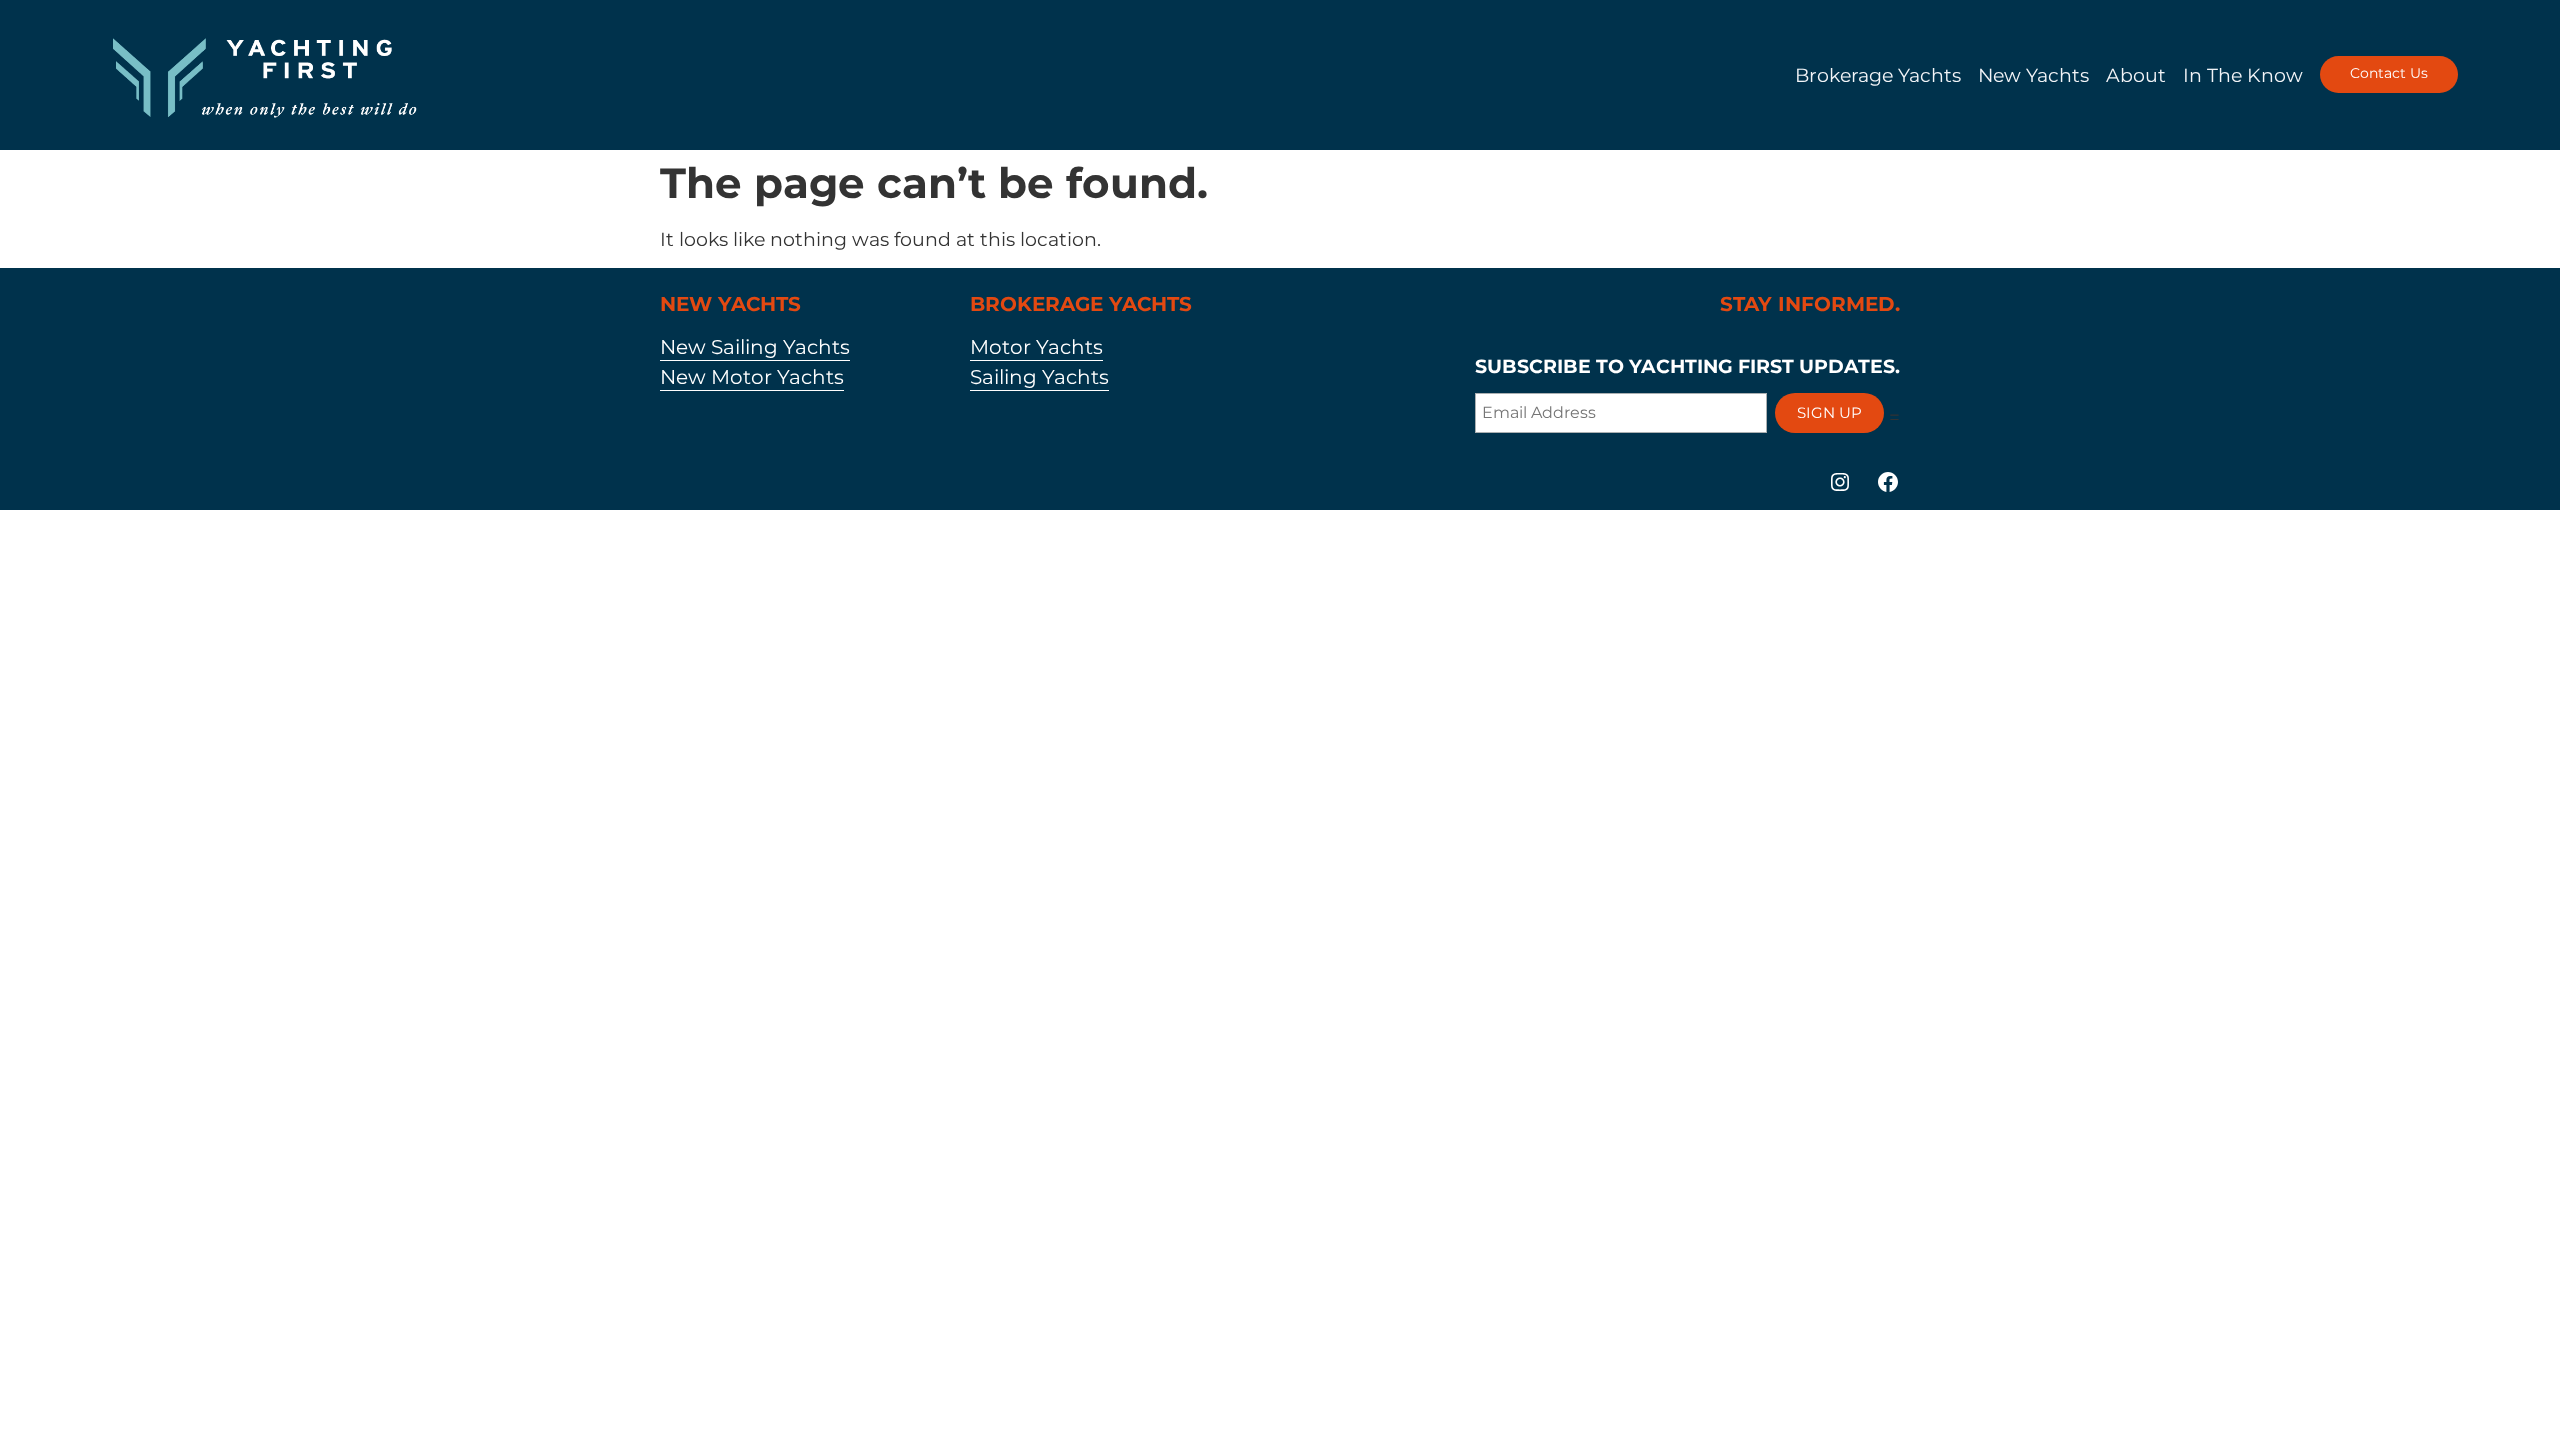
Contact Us (2389, 73)
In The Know (2243, 75)
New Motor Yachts (752, 377)
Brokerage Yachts (1878, 75)
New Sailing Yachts (755, 347)
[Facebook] (1888, 482)
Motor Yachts (1036, 347)
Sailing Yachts (1039, 377)
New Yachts (2033, 75)
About (2136, 75)
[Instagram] (1840, 482)
